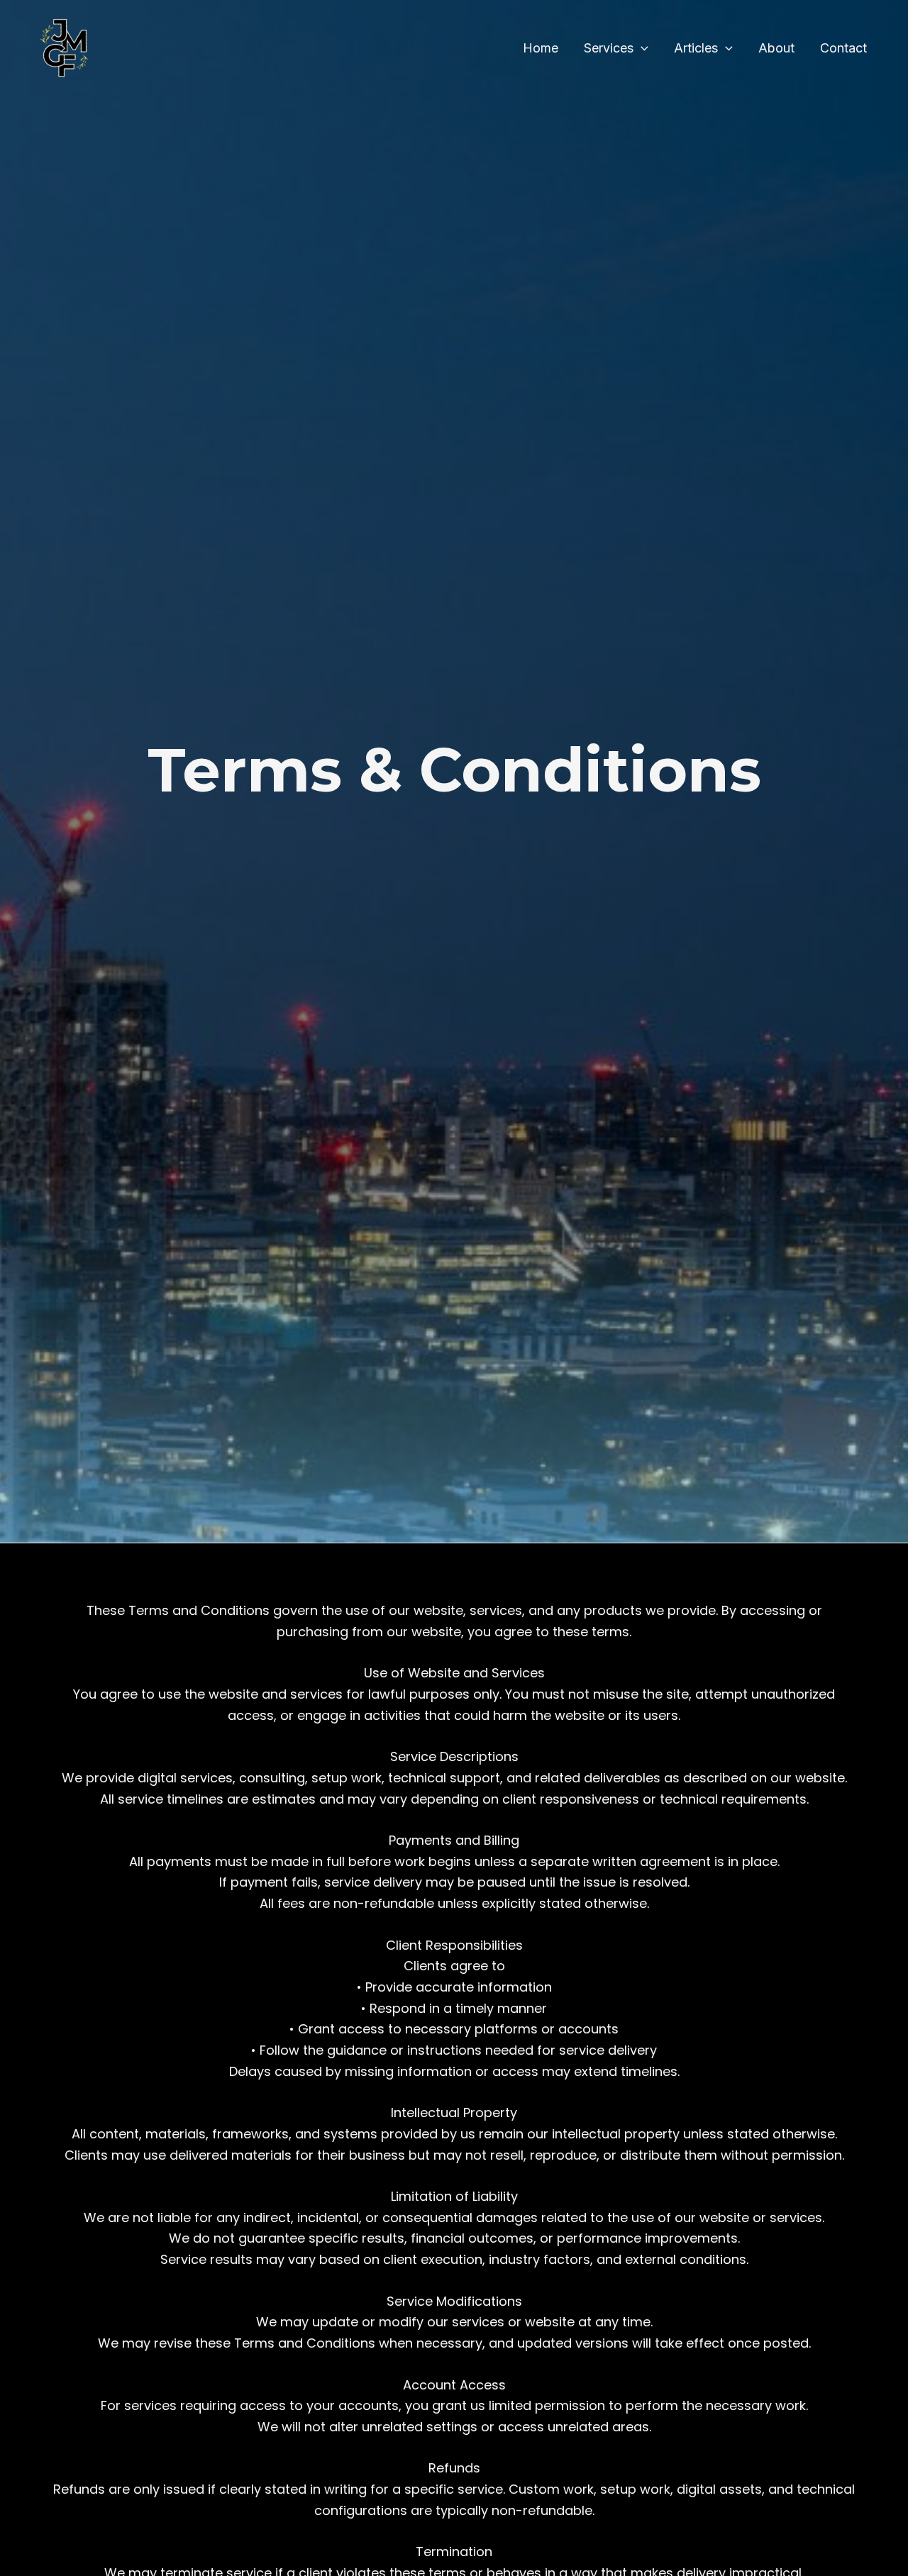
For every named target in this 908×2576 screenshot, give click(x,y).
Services (609, 48)
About (776, 48)
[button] (641, 49)
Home (541, 48)
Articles (696, 48)
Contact (843, 48)
